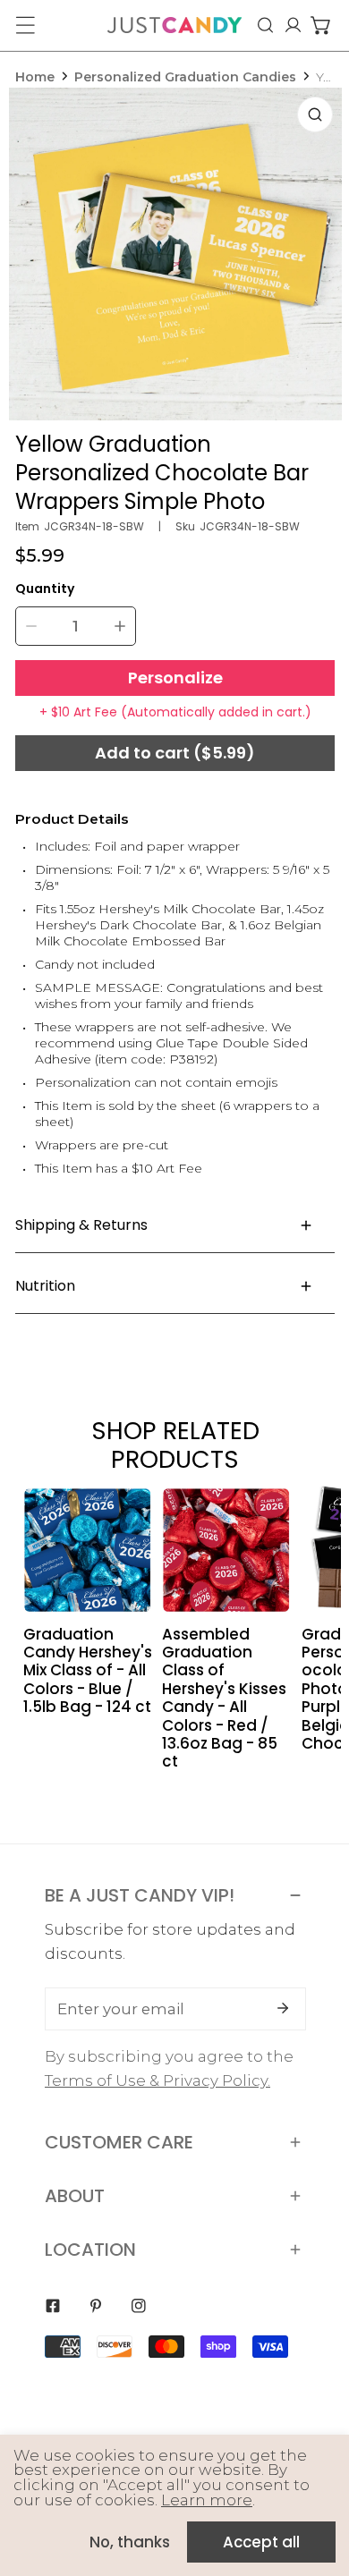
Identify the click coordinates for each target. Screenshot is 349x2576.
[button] (321, 25)
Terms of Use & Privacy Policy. (157, 2080)
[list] (175, 254)
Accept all (261, 2542)
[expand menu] (25, 25)
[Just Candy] (174, 25)
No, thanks (130, 2542)
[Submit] (283, 2008)
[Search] (265, 25)
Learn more (207, 2500)
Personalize (175, 678)
